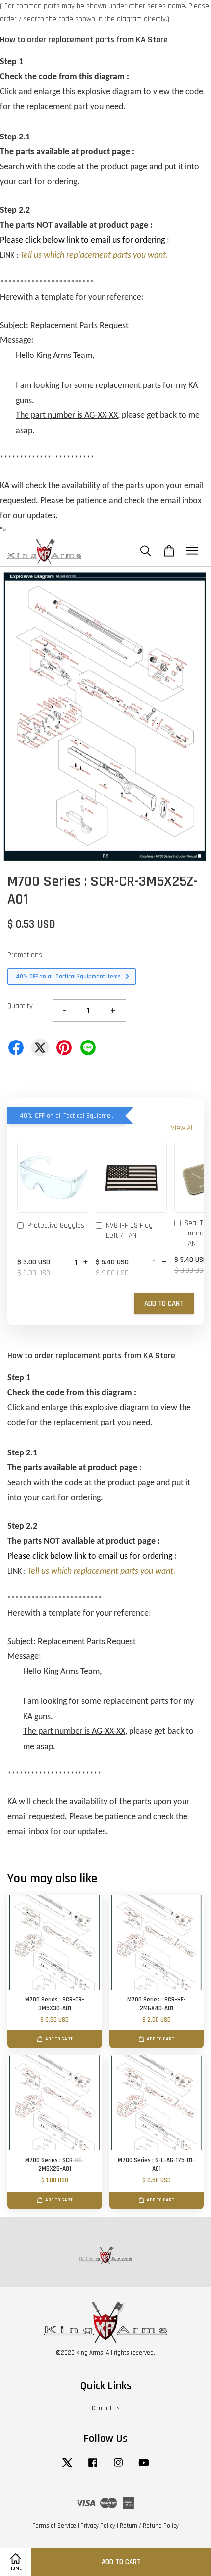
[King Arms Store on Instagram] (118, 2467)
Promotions (25, 955)
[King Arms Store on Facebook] (93, 2467)
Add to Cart (164, 1303)
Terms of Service (54, 2526)
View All (182, 1128)
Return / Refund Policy (149, 2526)
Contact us (106, 2408)
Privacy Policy (98, 2526)
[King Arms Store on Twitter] (67, 2467)
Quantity (20, 1006)
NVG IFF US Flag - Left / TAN (132, 1231)
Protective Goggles (56, 1225)
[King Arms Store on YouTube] (144, 2467)
